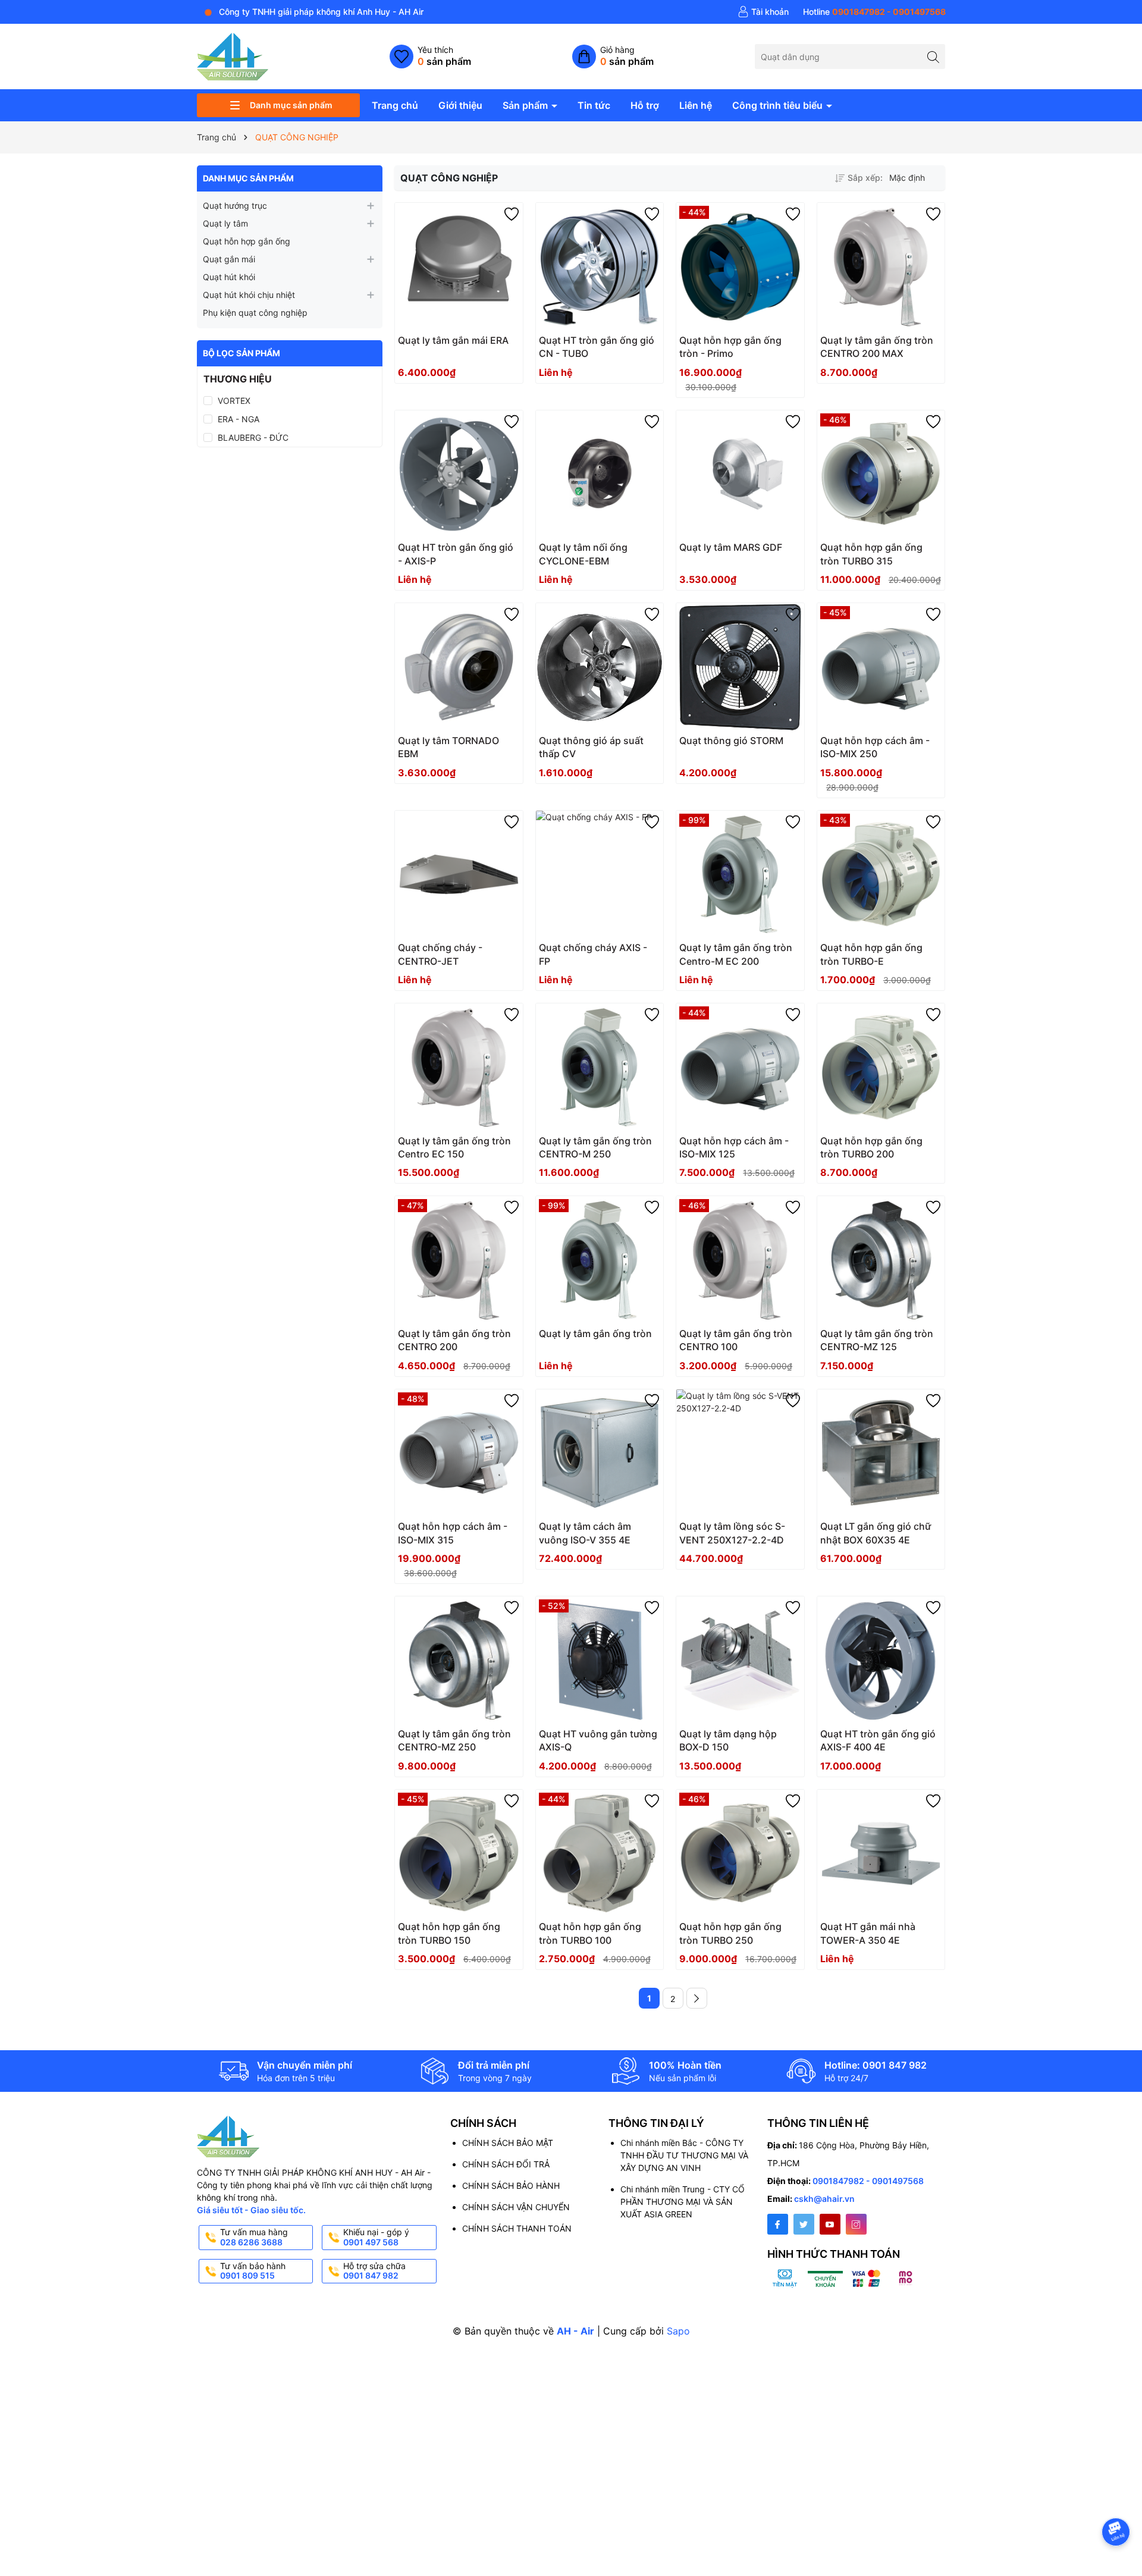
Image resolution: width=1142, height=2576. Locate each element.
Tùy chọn (445, 344)
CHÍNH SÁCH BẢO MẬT (508, 2143)
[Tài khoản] (763, 12)
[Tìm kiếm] (933, 56)
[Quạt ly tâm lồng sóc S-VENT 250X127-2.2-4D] (740, 1453)
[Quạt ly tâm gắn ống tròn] (600, 1260)
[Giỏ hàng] (613, 57)
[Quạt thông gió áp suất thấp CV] (600, 667)
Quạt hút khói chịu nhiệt (249, 295)
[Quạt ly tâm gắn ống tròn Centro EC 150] (459, 1067)
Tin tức (594, 105)
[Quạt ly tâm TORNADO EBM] (459, 667)
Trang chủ (395, 105)
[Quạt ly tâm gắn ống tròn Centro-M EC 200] (740, 875)
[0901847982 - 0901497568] (874, 12)
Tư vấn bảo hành (253, 2271)
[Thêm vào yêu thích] (512, 214)
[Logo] (233, 56)
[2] (697, 1998)
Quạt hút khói (229, 277)
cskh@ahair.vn (824, 2199)
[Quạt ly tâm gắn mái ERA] (459, 267)
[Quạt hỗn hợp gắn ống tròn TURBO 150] (459, 1854)
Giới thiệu (460, 105)
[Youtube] (830, 2224)
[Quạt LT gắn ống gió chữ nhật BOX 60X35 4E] (881, 1453)
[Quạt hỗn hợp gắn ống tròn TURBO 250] (740, 1854)
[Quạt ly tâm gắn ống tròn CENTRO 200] (459, 1260)
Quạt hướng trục (235, 205)
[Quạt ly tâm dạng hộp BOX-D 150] (740, 1660)
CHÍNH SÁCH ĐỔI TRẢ (506, 2164)
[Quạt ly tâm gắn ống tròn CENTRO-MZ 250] (459, 1660)
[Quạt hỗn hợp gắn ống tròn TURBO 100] (600, 1854)
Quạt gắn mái (229, 259)
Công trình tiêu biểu (779, 105)
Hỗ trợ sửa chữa (374, 2271)
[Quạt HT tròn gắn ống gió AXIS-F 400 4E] (881, 1660)
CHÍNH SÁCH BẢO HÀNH (511, 2186)
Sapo (678, 2331)
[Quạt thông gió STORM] (740, 667)
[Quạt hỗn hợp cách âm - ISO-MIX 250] (881, 667)
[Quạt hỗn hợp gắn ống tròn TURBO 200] (881, 1067)
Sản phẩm (526, 105)
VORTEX (234, 401)
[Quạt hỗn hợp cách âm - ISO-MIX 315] (459, 1453)
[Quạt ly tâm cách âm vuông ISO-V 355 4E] (600, 1453)
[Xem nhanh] (485, 345)
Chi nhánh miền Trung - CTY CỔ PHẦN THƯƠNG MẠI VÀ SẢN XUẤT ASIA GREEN (683, 2202)
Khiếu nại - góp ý (376, 2237)
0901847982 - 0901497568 (868, 2181)
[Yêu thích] (430, 57)
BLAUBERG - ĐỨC (253, 437)
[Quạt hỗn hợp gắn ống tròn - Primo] (740, 267)
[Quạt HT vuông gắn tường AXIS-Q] (600, 1660)
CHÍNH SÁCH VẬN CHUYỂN (516, 2207)
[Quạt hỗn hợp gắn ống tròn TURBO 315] (881, 474)
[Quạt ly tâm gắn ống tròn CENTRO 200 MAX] (881, 267)
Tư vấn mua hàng (254, 2237)
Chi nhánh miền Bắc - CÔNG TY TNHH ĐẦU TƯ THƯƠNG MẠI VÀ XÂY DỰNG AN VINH (684, 2155)
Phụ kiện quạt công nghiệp (255, 313)
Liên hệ (696, 105)
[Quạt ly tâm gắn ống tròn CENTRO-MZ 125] (881, 1260)
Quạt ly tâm (225, 223)
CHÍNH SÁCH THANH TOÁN (517, 2228)
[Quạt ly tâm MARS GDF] (740, 474)
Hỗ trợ (645, 105)
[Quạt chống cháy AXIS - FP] (600, 875)
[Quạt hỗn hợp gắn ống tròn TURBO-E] (881, 875)
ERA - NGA (239, 419)
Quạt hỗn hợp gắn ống (247, 241)
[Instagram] (856, 2224)
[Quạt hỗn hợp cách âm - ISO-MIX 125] (740, 1067)
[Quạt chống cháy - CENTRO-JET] (459, 875)
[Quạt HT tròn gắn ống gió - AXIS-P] (459, 474)
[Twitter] (804, 2224)
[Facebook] (778, 2224)
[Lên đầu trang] (1118, 2500)
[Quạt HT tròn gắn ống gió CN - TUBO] (600, 267)
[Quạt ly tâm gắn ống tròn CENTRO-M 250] (600, 1067)
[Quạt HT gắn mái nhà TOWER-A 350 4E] (881, 1854)
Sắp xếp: (865, 178)
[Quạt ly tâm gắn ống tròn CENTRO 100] (740, 1260)
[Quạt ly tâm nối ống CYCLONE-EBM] (600, 474)
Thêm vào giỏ (868, 344)
